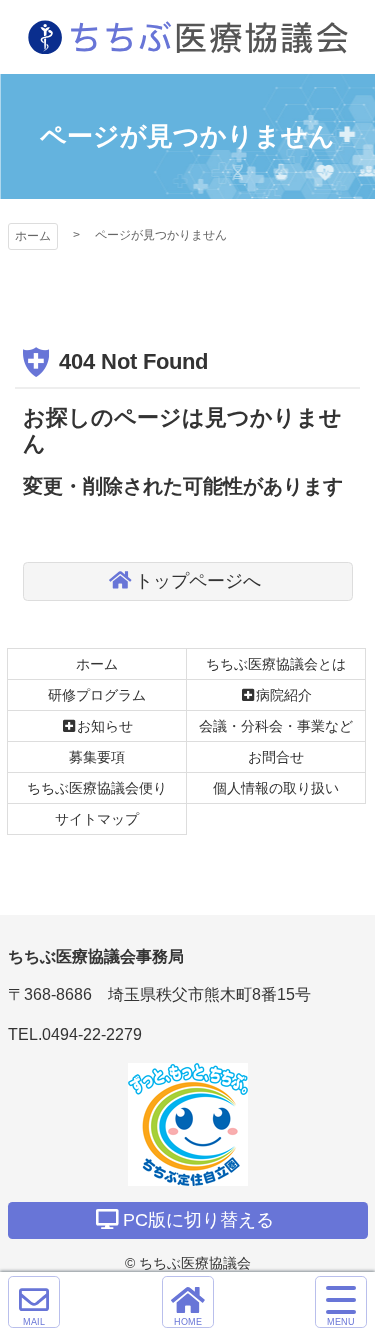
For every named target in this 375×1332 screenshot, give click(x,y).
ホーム (33, 236)
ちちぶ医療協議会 (188, 37)
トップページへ (198, 581)
